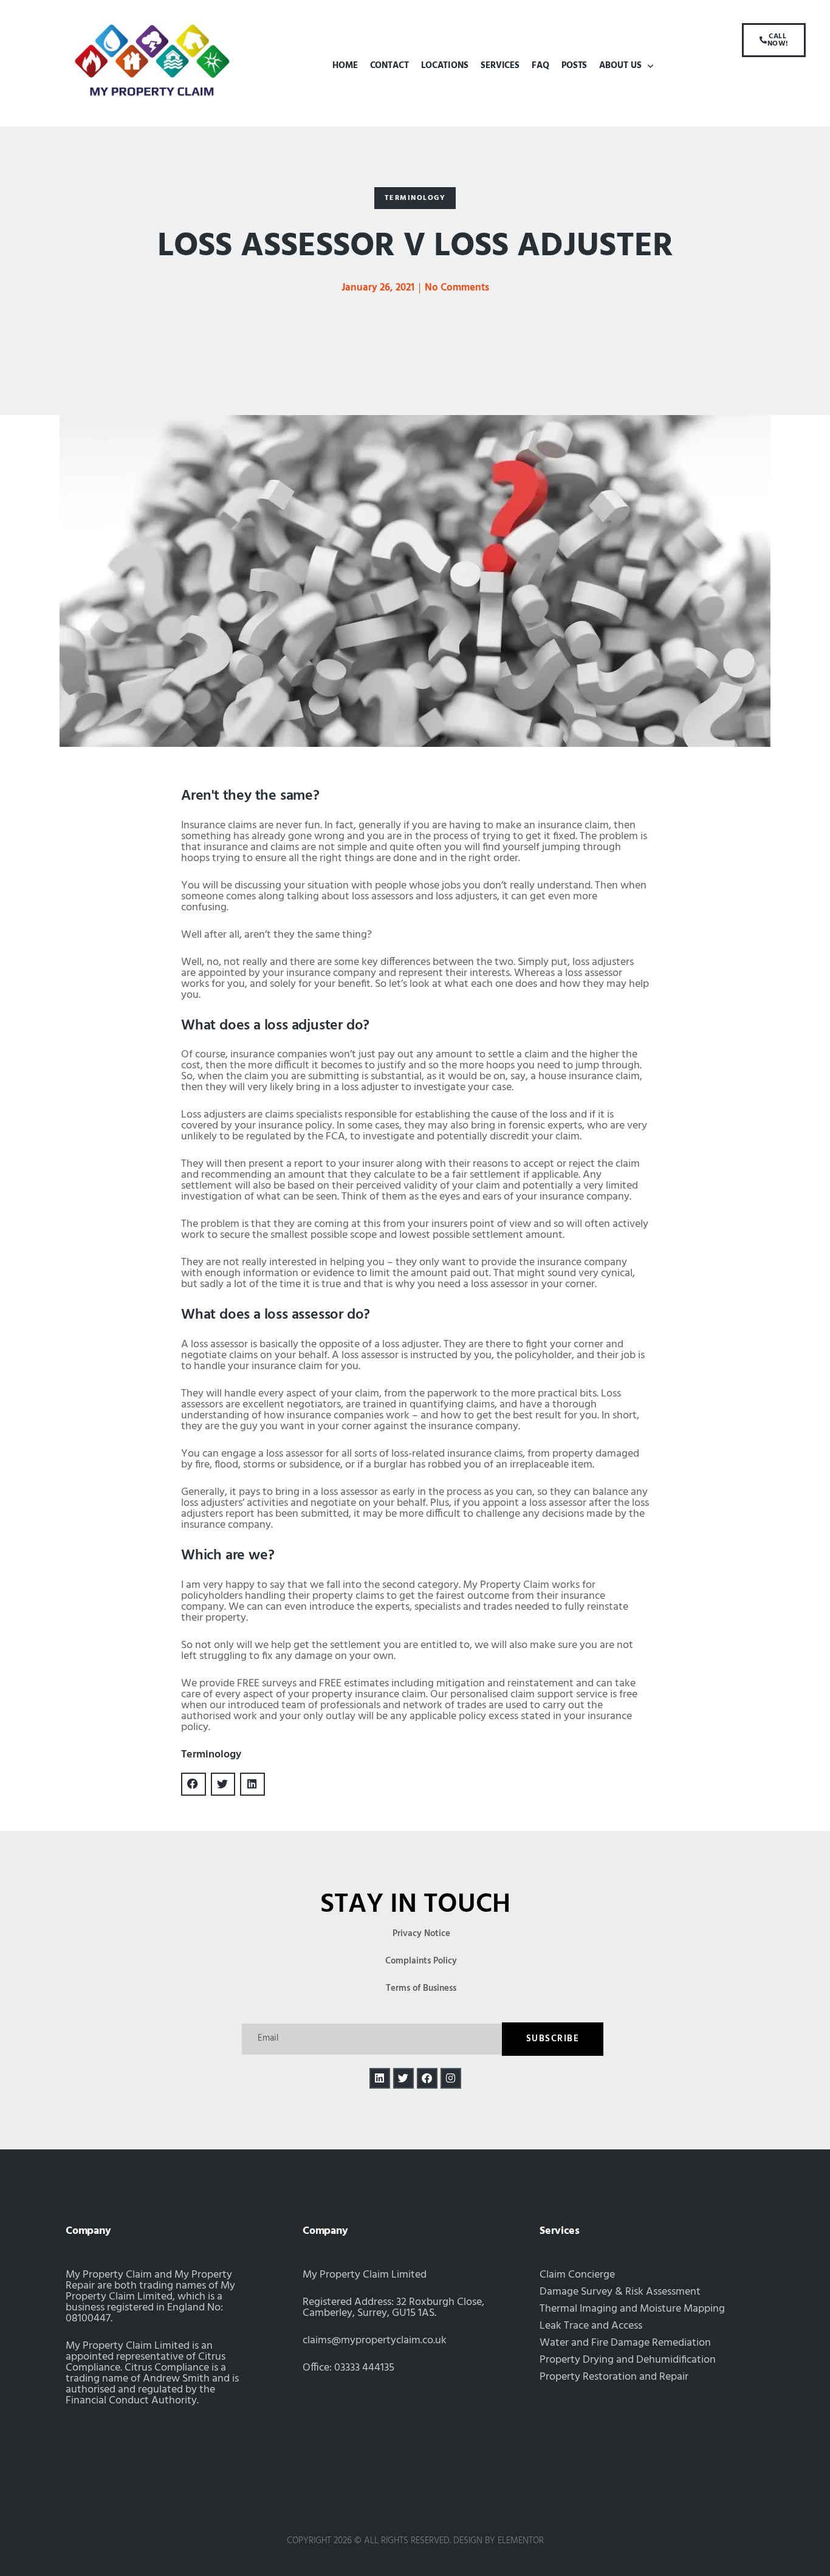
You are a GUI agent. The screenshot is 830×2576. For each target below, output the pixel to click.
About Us (620, 66)
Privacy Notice (421, 1934)
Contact (389, 66)
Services (500, 66)
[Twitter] (403, 2078)
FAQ (540, 66)
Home (345, 66)
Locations (445, 66)
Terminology (211, 1755)
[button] (415, 198)
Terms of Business (421, 1988)
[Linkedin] (380, 2078)
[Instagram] (451, 2078)
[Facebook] (427, 2078)
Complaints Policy (421, 1961)
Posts (574, 66)
